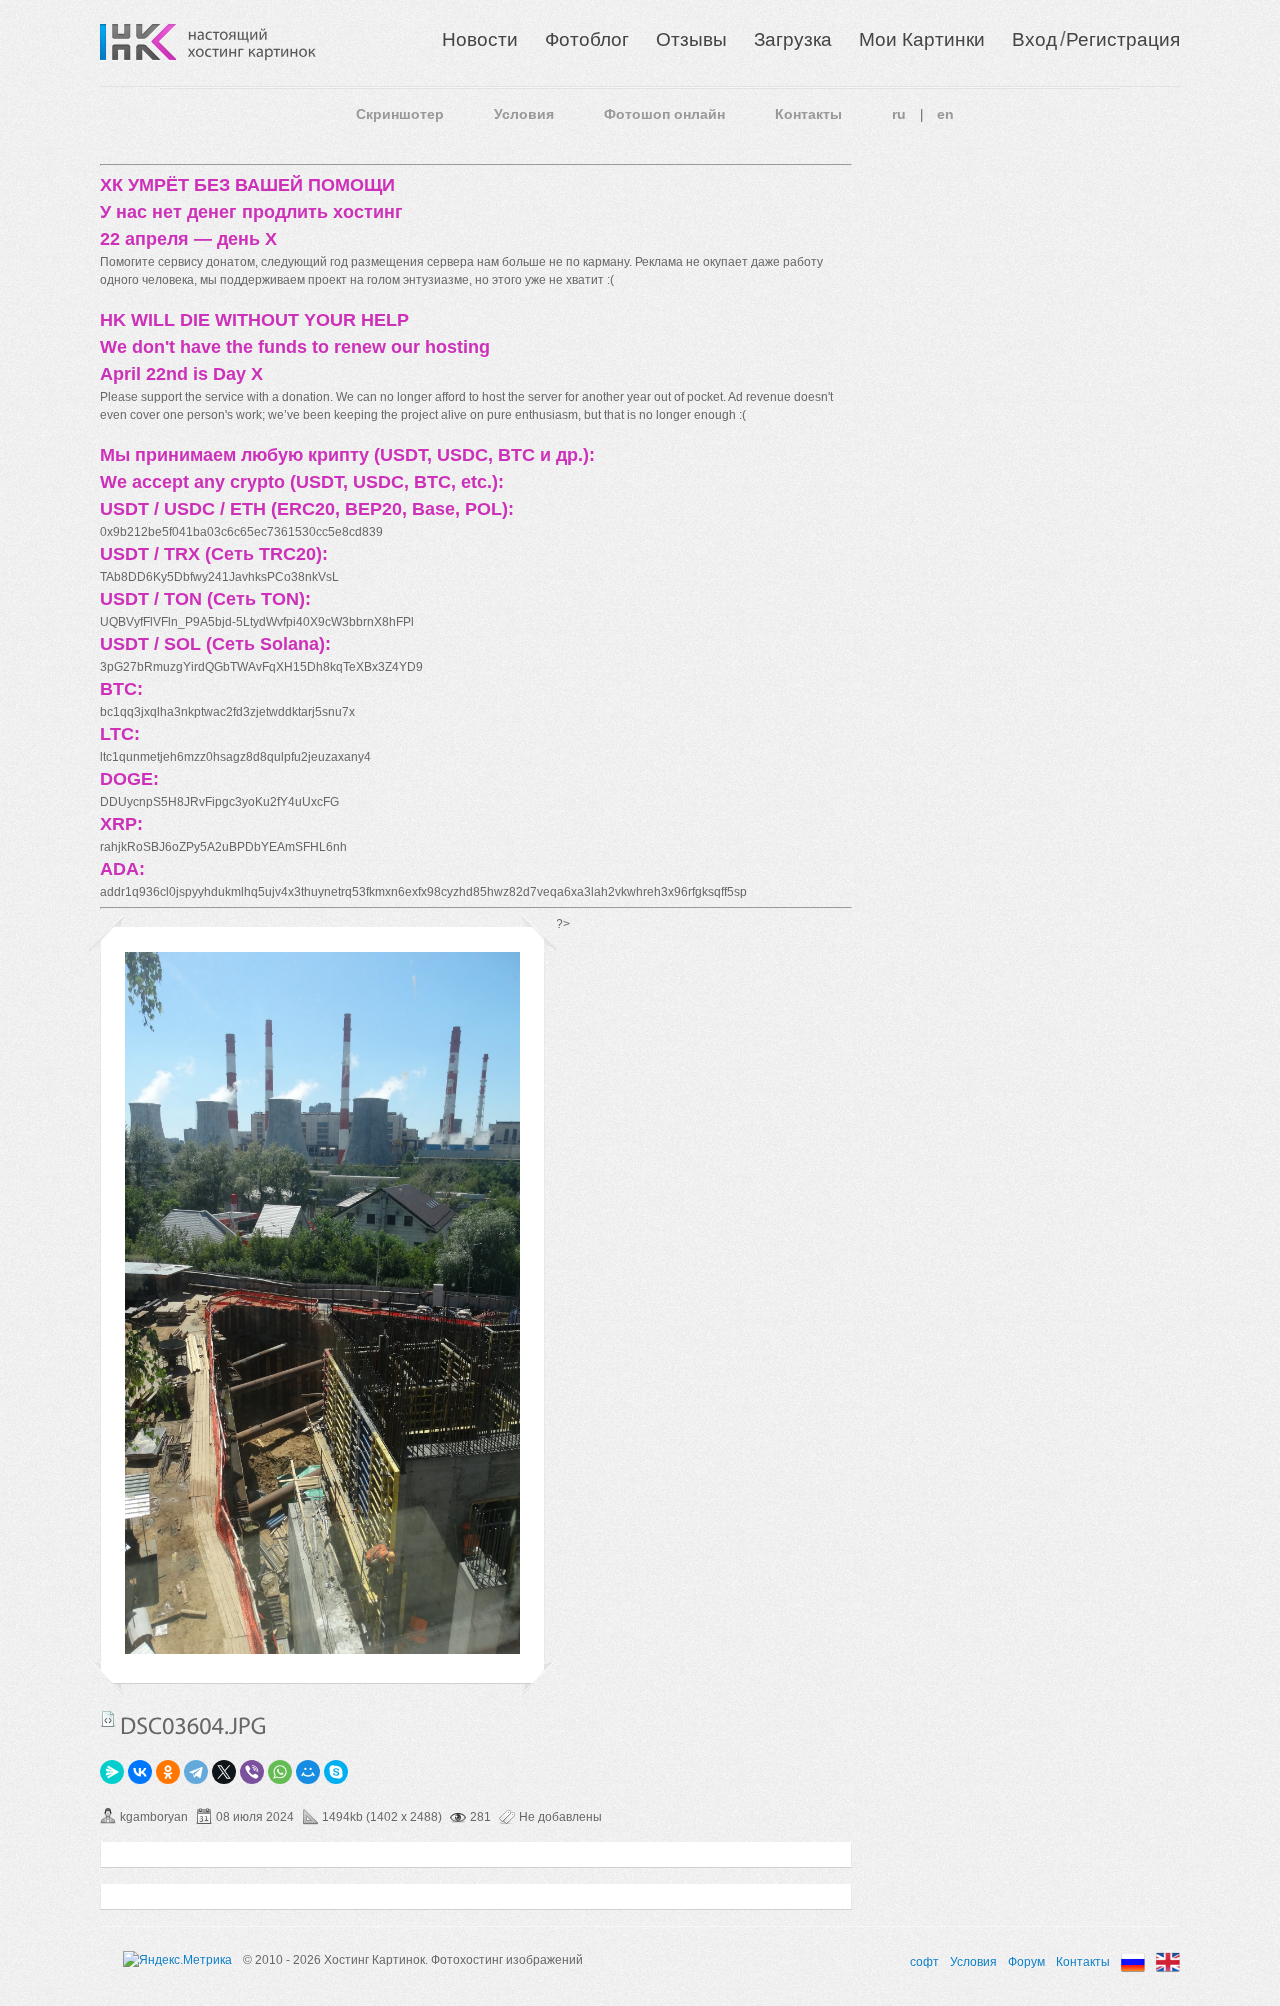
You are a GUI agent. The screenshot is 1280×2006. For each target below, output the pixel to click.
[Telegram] (196, 1772)
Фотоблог (587, 39)
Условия (524, 114)
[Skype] (336, 1772)
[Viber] (252, 1772)
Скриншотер (400, 114)
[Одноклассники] (168, 1772)
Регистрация (1123, 39)
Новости (480, 39)
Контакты (808, 114)
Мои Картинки (922, 39)
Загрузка (793, 39)
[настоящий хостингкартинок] (252, 42)
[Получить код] (108, 1719)
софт (924, 1962)
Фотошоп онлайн (664, 114)
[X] (224, 1772)
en (945, 114)
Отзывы (691, 39)
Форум (1026, 1962)
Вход (1034, 39)
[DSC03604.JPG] (322, 1650)
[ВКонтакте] (140, 1772)
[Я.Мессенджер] (112, 1772)
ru (899, 114)
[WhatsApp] (280, 1772)
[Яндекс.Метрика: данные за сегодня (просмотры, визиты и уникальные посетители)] (177, 1960)
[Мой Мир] (308, 1772)
